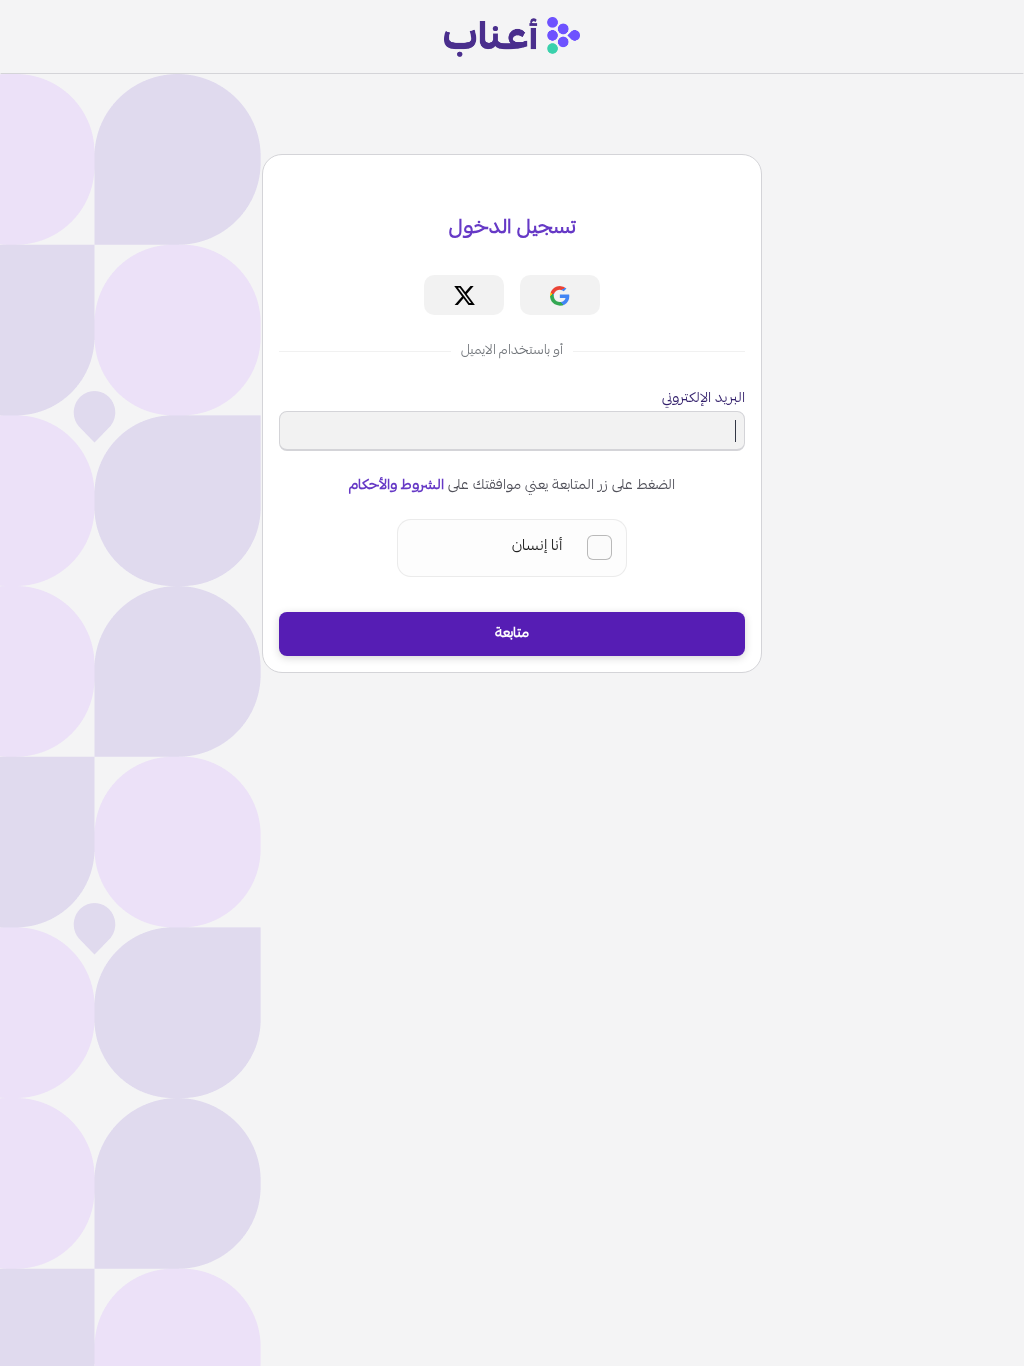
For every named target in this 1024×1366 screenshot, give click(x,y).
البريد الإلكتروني (703, 399)
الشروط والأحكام (396, 486)
